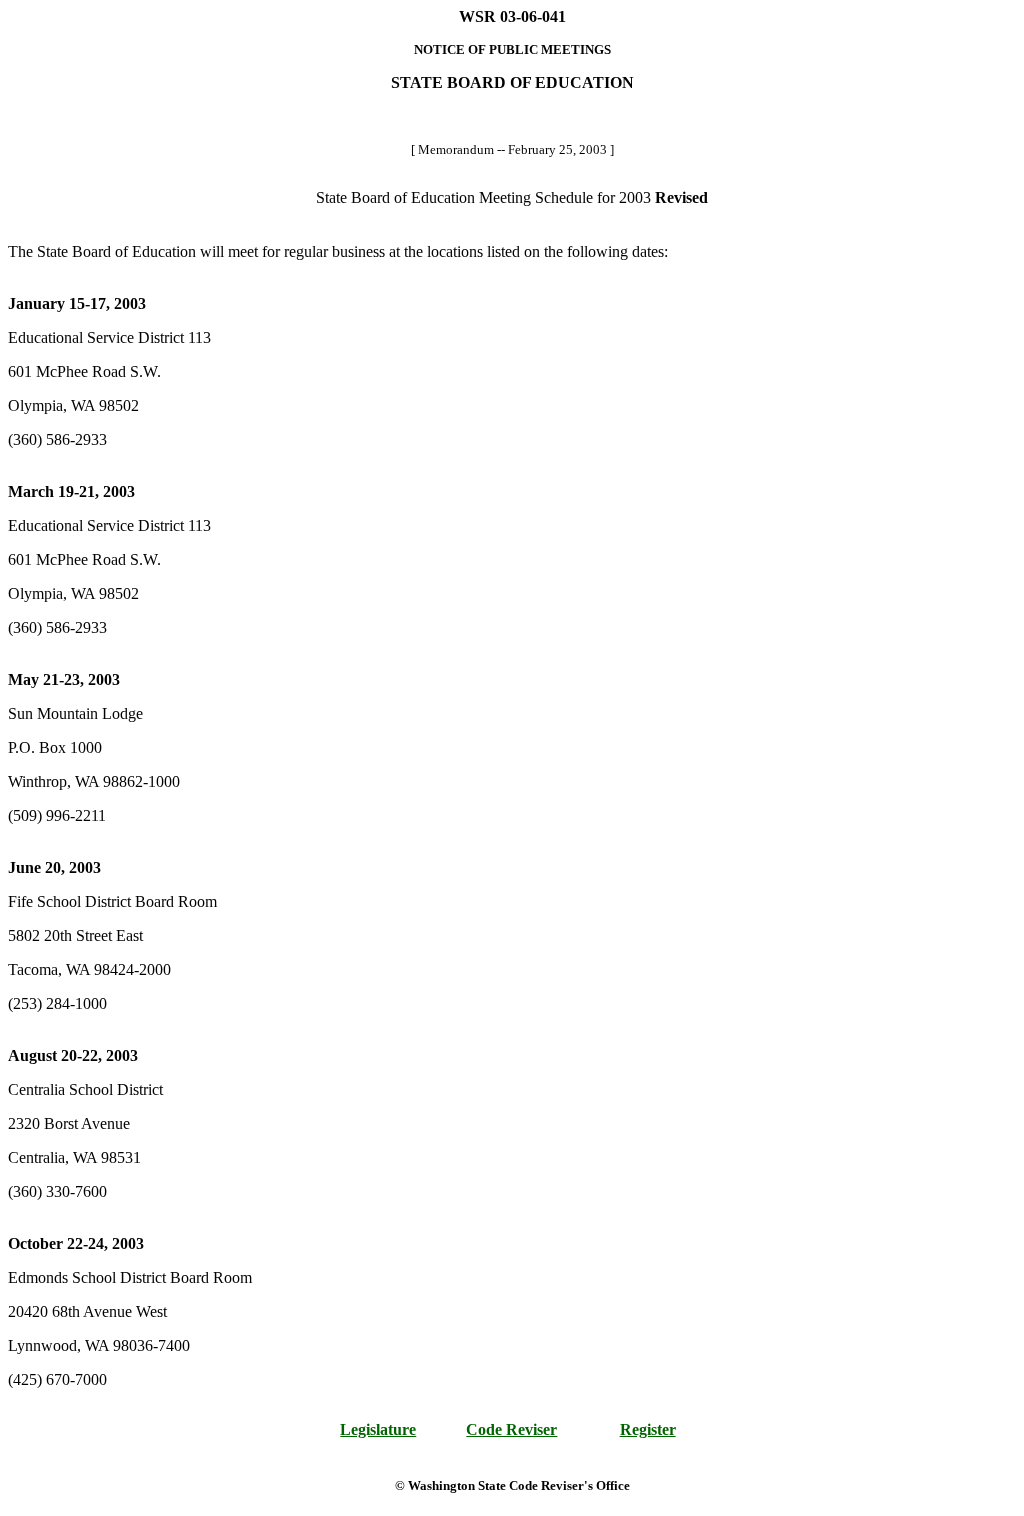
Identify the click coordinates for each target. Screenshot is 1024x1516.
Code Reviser (511, 1429)
